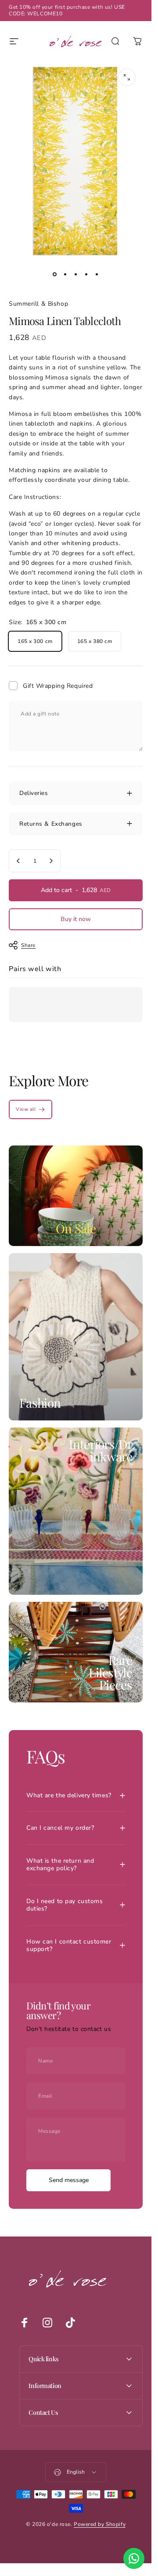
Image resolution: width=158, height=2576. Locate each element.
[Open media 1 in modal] (127, 77)
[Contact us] (134, 2558)
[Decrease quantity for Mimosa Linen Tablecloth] (18, 861)
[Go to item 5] (97, 275)
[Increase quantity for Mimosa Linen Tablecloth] (51, 861)
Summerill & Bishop (38, 304)
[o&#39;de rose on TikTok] (70, 2323)
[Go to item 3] (76, 275)
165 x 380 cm (95, 641)
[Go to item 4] (86, 275)
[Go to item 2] (65, 275)
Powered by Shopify (100, 2524)
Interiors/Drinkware (101, 1450)
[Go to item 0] (55, 275)
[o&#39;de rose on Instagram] (47, 2323)
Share (28, 945)
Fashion (40, 1403)
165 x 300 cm (35, 641)
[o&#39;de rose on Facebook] (25, 2323)
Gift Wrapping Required (58, 686)
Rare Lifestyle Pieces (110, 1672)
